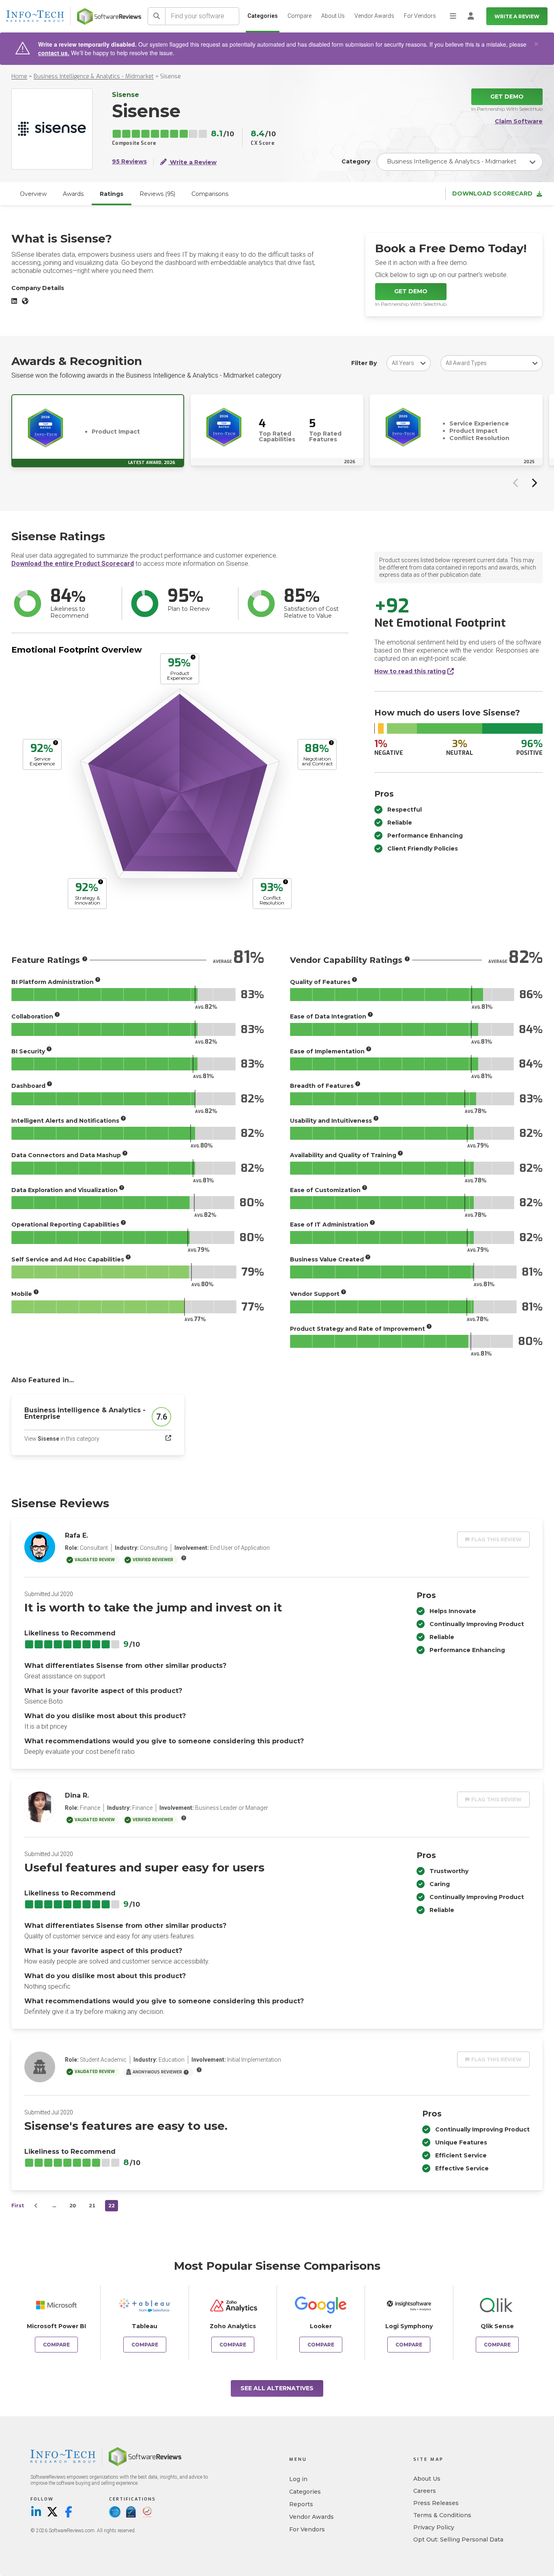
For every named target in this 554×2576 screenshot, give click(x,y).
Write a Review (517, 16)
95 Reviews (129, 162)
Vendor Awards (374, 16)
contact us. (54, 53)
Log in (298, 2479)
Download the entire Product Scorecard (73, 564)
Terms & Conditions (442, 2515)
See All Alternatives (277, 2388)
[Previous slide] (516, 483)
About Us (333, 16)
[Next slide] (534, 483)
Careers (425, 2491)
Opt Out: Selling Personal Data (458, 2539)
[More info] (193, 657)
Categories (263, 16)
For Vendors (420, 16)
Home (19, 76)
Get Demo (507, 97)
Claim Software (519, 121)
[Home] (109, 16)
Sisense (171, 76)
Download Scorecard (492, 194)
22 (112, 2205)
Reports (301, 2504)
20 (73, 2205)
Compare (300, 16)
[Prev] (36, 2206)
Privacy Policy (434, 2527)
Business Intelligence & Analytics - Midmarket (94, 76)
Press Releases (436, 2503)
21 (92, 2205)
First (18, 2205)
